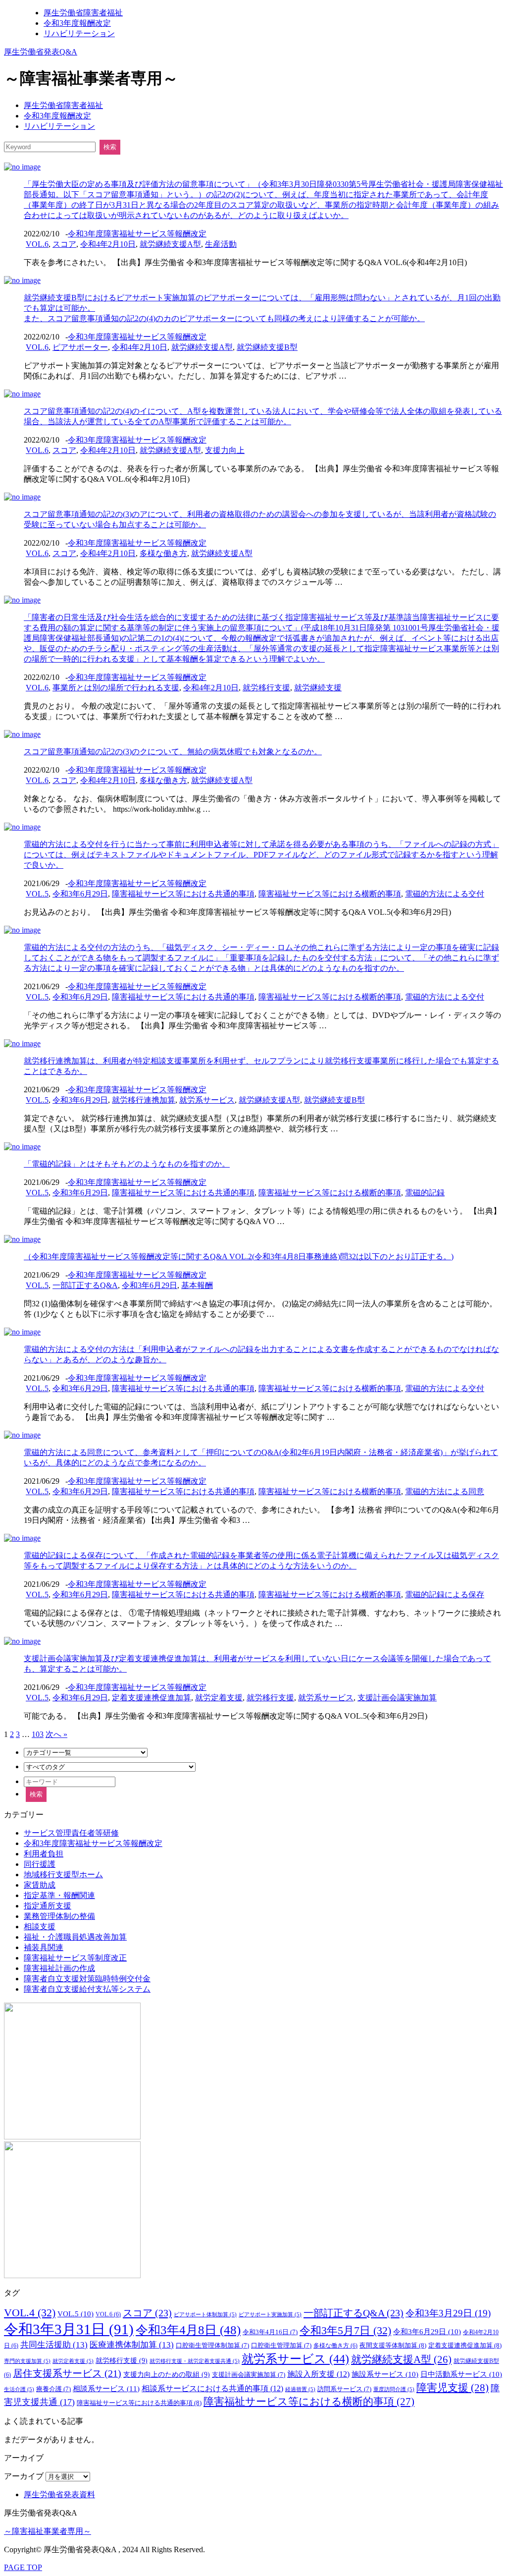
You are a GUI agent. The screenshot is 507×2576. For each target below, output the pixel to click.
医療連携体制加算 (132, 2345)
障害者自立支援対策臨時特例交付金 (87, 1979)
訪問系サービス (344, 2389)
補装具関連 (44, 1947)
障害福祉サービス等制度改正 (75, 1958)
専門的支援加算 (27, 2361)
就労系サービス (207, 1100)
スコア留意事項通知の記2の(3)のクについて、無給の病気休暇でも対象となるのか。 (173, 752)
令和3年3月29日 (448, 2313)
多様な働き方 (163, 553)
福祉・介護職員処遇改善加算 (75, 1937)
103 (38, 1734)
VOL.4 (30, 2313)
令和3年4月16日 (270, 2332)
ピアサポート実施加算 (270, 2315)
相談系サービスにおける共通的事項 (212, 2388)
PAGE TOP (23, 2567)
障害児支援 (453, 2388)
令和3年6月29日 (80, 894)
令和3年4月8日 (188, 2330)
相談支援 (40, 1927)
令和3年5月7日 (345, 2330)
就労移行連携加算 (144, 1100)
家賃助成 (40, 1885)
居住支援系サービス (67, 2374)
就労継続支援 (318, 688)
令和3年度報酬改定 (77, 23)
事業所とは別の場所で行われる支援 (116, 688)
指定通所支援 (48, 1906)
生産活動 (221, 244)
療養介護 (53, 2389)
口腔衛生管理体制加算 (212, 2346)
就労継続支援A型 (170, 244)
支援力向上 (225, 450)
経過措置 (300, 2389)
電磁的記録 (425, 1193)
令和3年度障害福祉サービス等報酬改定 (137, 234)
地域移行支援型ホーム (63, 1875)
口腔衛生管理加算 (281, 2346)
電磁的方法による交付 (445, 894)
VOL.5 (37, 894)
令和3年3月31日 (69, 2329)
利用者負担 (44, 1854)
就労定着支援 (219, 1698)
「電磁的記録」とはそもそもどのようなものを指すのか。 (127, 1164)
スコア (64, 244)
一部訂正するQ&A (85, 1285)
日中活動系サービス (461, 2374)
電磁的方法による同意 (445, 1491)
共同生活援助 (54, 2345)
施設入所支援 (318, 2374)
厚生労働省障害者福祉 (83, 13)
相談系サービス (106, 2388)
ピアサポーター (80, 347)
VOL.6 (37, 244)
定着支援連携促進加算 (152, 1698)
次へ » (56, 1734)
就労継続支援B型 (267, 347)
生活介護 (19, 2389)
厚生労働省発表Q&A (41, 52)
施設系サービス (385, 2374)
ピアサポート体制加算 (205, 2315)
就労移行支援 (266, 688)
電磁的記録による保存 (445, 1595)
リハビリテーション (79, 33)
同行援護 (40, 1864)
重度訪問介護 (394, 2389)
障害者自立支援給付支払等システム (87, 1989)
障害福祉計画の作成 (59, 1968)
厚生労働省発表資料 (59, 2494)
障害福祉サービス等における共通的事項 (183, 894)
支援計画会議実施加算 (397, 1698)
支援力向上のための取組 (167, 2374)
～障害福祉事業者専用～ (48, 2531)
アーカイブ (24, 2476)
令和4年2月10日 (108, 244)
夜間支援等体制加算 (393, 2345)
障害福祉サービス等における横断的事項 (330, 894)
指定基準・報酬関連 (59, 1895)
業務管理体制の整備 (59, 1916)
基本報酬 (197, 1285)
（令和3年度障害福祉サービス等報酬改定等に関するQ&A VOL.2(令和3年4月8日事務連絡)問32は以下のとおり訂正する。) (239, 1257)
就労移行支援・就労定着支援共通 (195, 2361)
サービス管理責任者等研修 (71, 1833)
